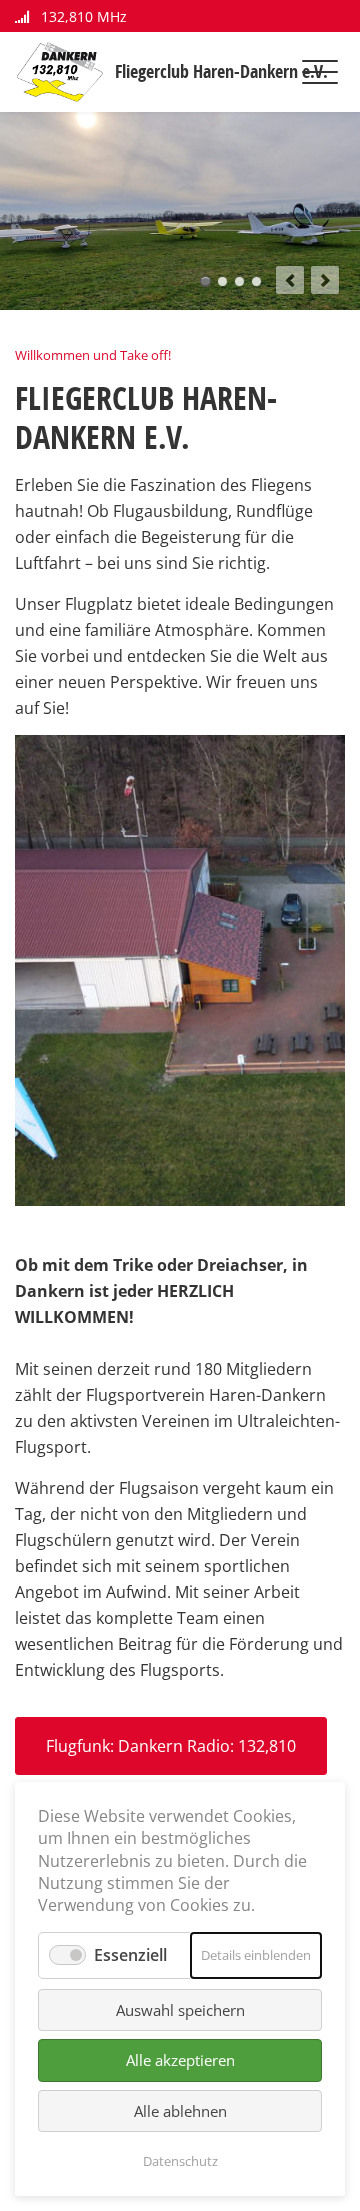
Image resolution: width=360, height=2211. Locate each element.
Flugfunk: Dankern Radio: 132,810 (171, 1746)
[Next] (325, 280)
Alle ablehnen (180, 2111)
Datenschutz (180, 2161)
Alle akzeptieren (180, 2060)
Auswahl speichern (180, 2010)
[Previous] (290, 280)
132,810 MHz (82, 16)
